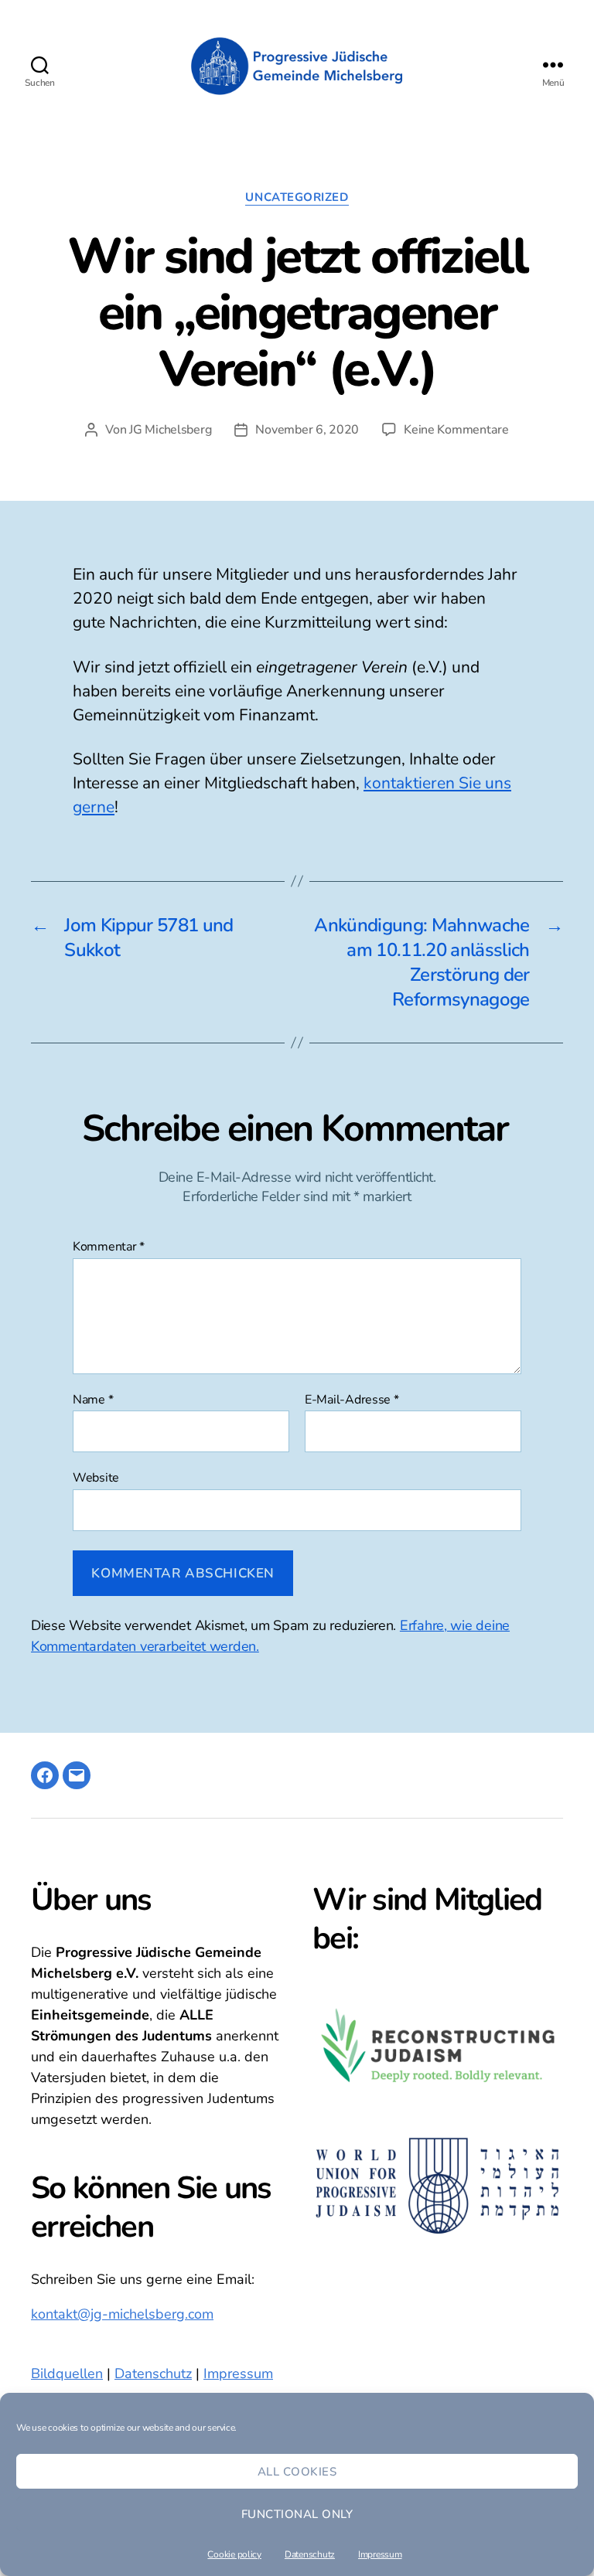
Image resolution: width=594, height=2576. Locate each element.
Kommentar (109, 1247)
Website (96, 1477)
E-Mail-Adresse (352, 1400)
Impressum (380, 2554)
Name (93, 1400)
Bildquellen (67, 2374)
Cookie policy (234, 2554)
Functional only (297, 2514)
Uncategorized (297, 197)
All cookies (297, 2472)
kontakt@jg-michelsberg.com (122, 2314)
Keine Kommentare (456, 430)
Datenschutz (310, 2554)
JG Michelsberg (170, 430)
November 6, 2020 (307, 430)
